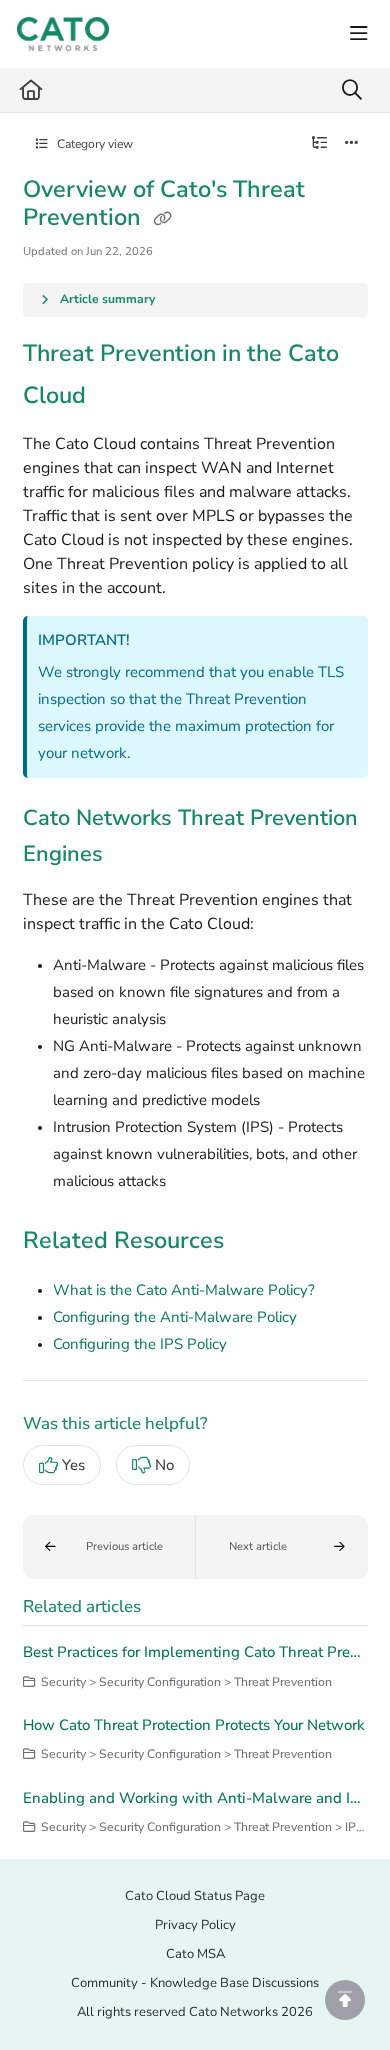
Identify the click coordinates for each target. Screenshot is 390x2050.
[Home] (63, 34)
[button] (109, 1547)
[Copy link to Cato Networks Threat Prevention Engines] (134, 856)
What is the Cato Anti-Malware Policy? (184, 1290)
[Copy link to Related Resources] (255, 1242)
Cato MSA (195, 1954)
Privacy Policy (195, 1925)
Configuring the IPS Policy (140, 1344)
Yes (73, 1465)
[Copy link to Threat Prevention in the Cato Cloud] (117, 397)
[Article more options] (352, 144)
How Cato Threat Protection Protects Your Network (194, 1725)
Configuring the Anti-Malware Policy (175, 1317)
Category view (93, 144)
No (164, 1465)
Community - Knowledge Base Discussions (195, 1983)
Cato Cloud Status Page (195, 1896)
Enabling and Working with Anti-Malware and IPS (195, 1798)
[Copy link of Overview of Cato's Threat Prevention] (163, 220)
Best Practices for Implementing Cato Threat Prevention (195, 1652)
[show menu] (359, 34)
